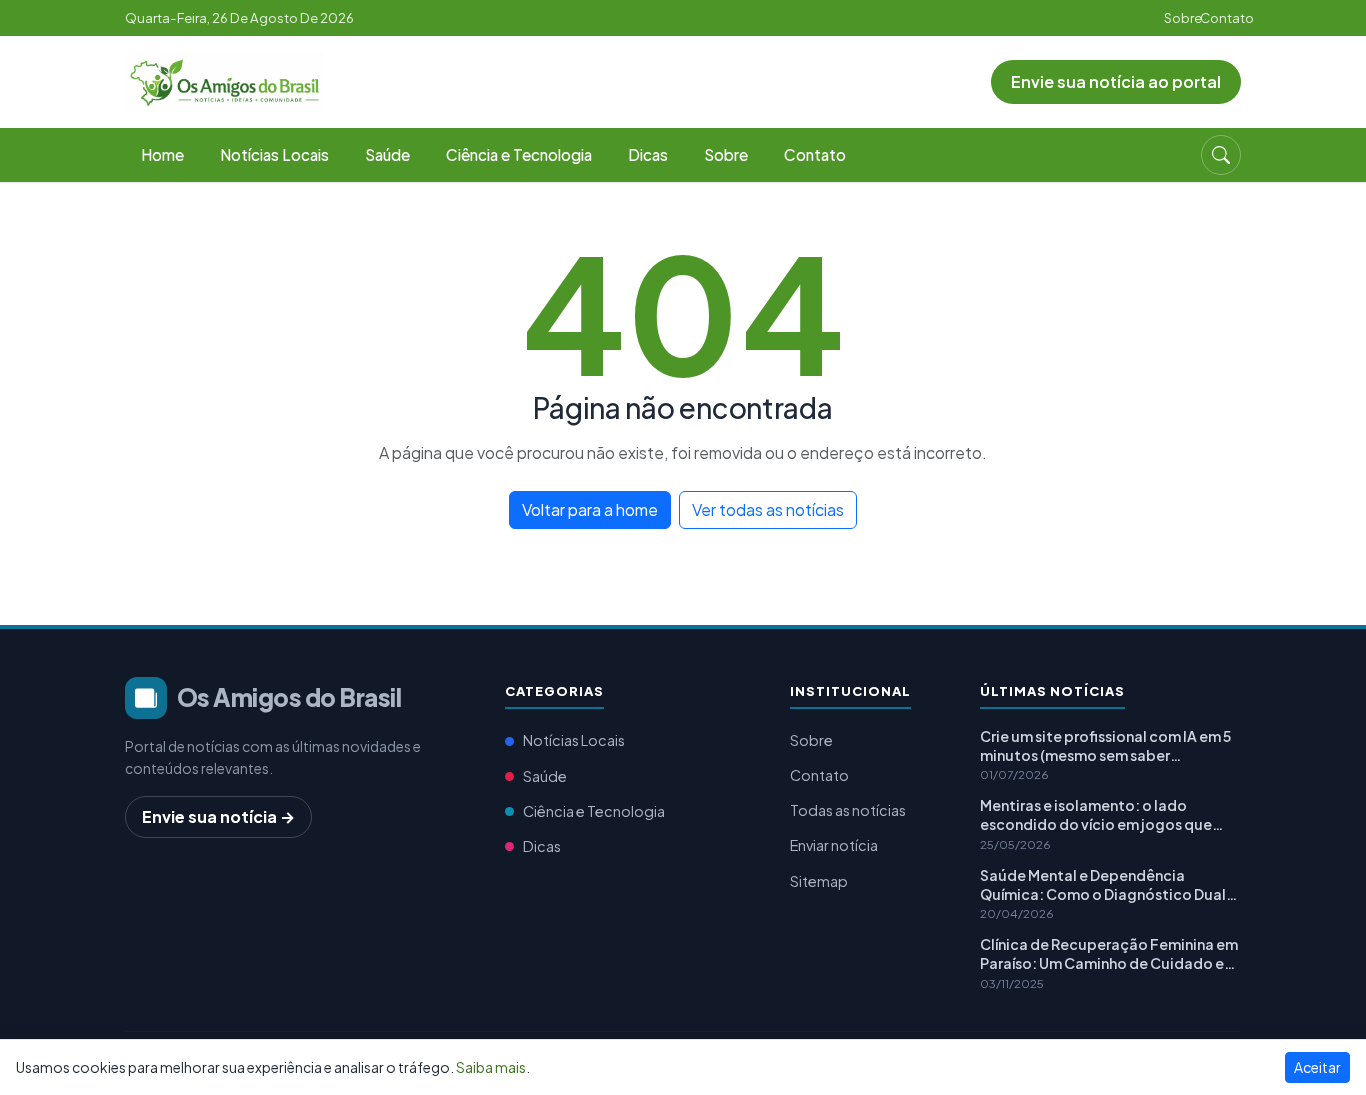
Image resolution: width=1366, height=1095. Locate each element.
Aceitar (1317, 1067)
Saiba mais (491, 1067)
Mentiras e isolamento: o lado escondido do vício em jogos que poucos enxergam (1096, 815)
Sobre (1183, 17)
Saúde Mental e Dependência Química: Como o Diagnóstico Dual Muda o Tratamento (1103, 885)
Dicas (648, 154)
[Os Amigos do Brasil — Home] (225, 79)
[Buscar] (1221, 155)
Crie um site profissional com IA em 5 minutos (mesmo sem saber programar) (1105, 746)
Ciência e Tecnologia (519, 154)
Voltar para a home (590, 509)
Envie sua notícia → (218, 816)
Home (162, 154)
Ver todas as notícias (768, 509)
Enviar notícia (834, 845)
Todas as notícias (848, 810)
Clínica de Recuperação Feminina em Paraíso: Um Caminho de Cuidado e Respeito (1109, 954)
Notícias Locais (274, 154)
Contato (1227, 17)
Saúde (387, 154)
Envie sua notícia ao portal (1116, 81)
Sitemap (819, 881)
